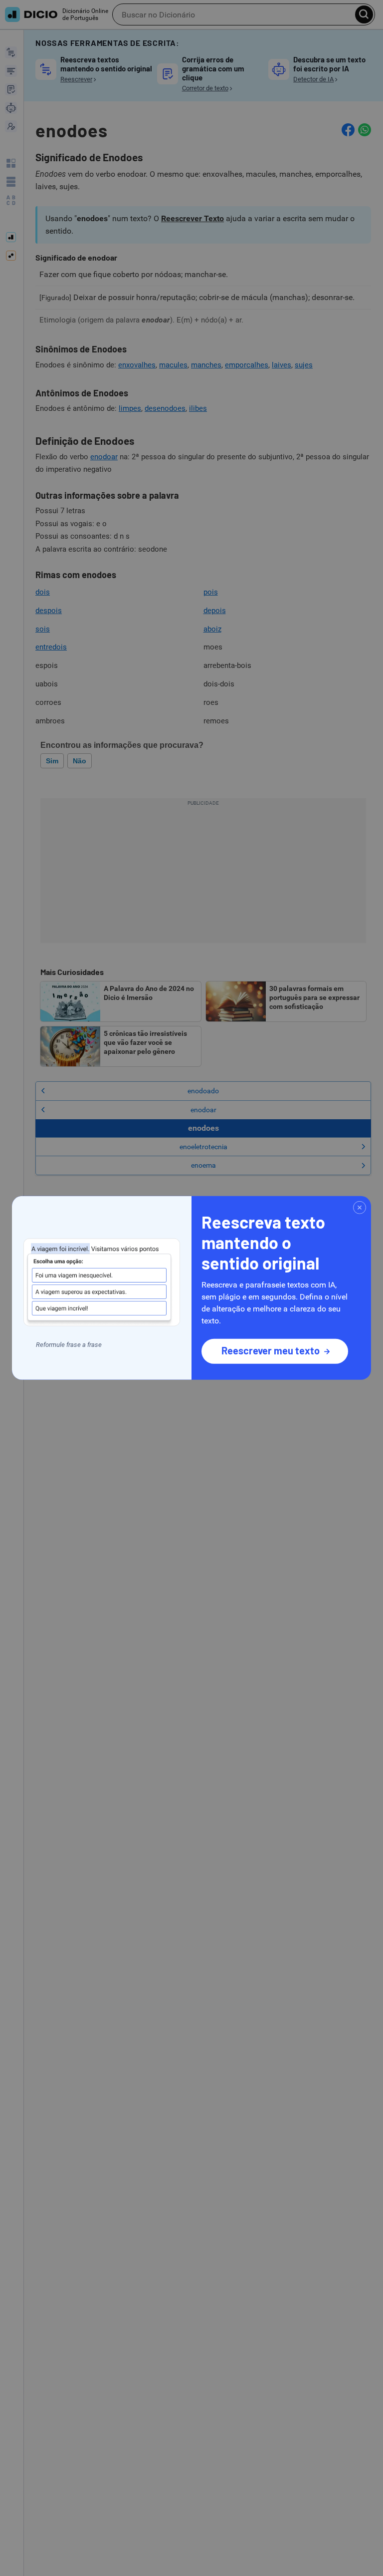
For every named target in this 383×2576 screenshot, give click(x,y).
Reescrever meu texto (271, 1350)
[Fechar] (360, 1208)
